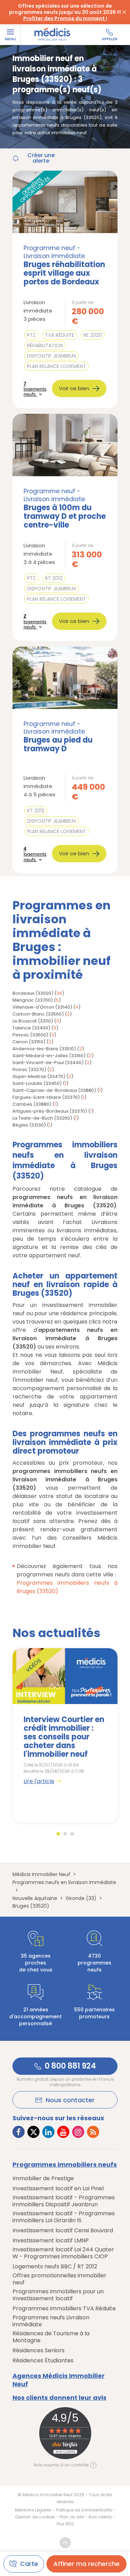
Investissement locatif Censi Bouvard (63, 2231)
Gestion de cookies (35, 2517)
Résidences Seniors (38, 2351)
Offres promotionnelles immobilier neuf (59, 2279)
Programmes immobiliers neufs (65, 2165)
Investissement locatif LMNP (51, 2241)
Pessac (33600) (30, 1035)
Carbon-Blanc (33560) (38, 1014)
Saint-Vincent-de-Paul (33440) (48, 1063)
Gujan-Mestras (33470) (39, 1076)
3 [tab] (72, 1834)
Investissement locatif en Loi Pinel (58, 2189)
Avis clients (100, 2517)
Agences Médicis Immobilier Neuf (59, 2380)
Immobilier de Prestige (43, 2179)
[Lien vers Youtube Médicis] (63, 2132)
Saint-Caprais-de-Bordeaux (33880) (54, 1090)
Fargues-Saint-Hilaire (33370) (46, 1097)
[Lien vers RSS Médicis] (93, 2132)
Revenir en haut (65, 2543)
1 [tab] (58, 1834)
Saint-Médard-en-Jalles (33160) (49, 1056)
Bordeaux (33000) (33, 993)
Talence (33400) (31, 1028)
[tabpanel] (65, 1735)
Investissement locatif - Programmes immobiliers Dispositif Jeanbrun (64, 2201)
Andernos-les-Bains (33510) (44, 1049)
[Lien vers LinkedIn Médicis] (48, 2132)
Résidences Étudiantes (43, 2361)
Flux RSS (65, 2524)
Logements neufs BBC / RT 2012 (55, 2267)
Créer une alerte (41, 158)
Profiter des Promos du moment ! (65, 18)
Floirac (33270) (29, 1069)
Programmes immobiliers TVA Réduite (64, 2309)
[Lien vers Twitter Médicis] (33, 2132)
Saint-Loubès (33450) (37, 1083)
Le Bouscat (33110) (33, 1021)
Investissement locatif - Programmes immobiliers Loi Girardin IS (64, 2217)
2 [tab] (65, 1834)
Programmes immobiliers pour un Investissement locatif (58, 2295)
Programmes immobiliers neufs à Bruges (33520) (67, 1587)
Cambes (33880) (32, 1104)
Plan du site (72, 2517)
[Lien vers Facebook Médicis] (19, 2132)
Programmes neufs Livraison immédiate (51, 2321)
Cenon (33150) (29, 1042)
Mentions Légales (33, 2510)
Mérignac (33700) (33, 1000)
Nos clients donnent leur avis (59, 2398)
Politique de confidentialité (84, 2510)
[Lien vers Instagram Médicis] (78, 2132)
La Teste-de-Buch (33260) (42, 1118)
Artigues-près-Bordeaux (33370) (50, 1111)
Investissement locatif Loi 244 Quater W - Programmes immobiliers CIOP (63, 2253)
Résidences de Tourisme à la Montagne (51, 2337)
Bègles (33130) (29, 1125)
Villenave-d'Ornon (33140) (42, 1007)
